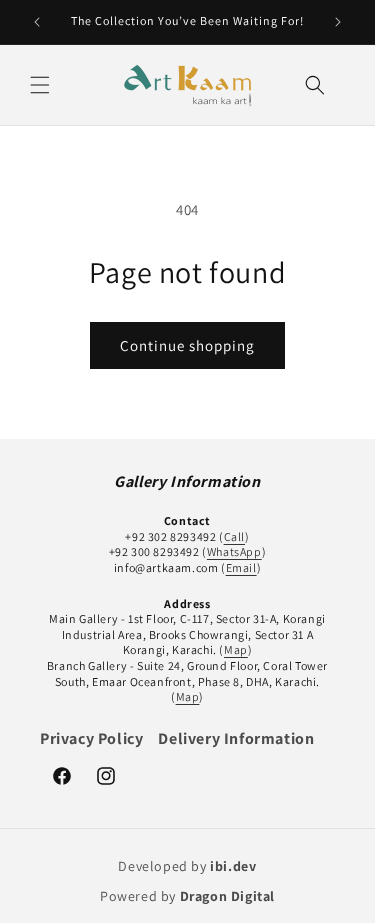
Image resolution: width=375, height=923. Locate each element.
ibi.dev (233, 866)
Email (241, 567)
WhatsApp (234, 551)
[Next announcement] (338, 22)
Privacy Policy (91, 738)
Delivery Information (236, 738)
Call (234, 536)
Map (236, 649)
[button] (40, 85)
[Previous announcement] (37, 22)
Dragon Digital (227, 896)
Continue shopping (187, 345)
